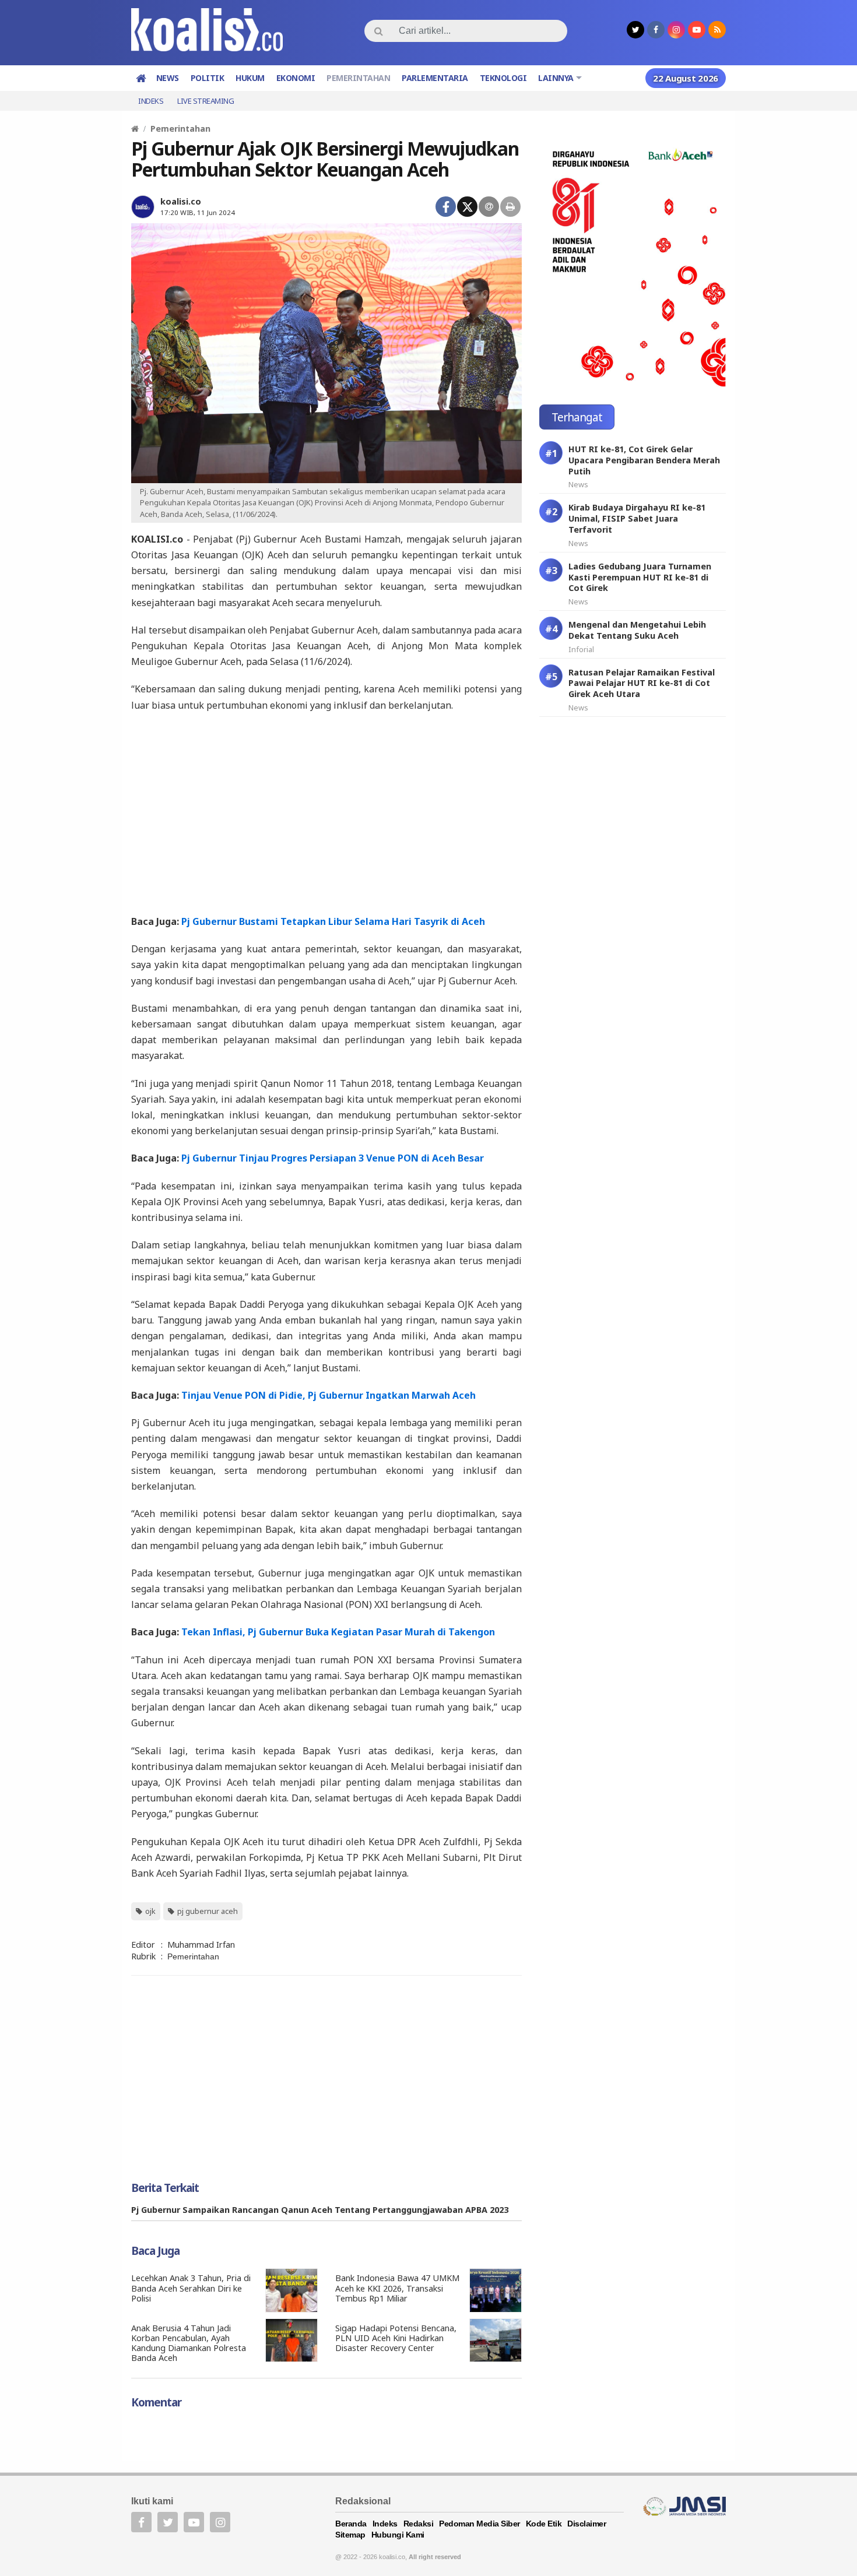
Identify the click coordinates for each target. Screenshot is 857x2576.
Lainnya (556, 78)
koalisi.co (181, 201)
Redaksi (419, 2524)
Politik (208, 78)
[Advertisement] (326, 812)
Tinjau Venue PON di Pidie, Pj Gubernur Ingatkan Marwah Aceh (329, 1395)
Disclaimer (586, 2524)
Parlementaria (435, 78)
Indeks (151, 101)
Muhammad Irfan (201, 1945)
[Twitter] (467, 207)
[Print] (510, 207)
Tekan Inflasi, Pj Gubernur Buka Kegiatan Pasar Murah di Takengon (338, 1632)
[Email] (489, 207)
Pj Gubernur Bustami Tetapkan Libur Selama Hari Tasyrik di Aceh (333, 921)
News (168, 78)
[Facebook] (446, 207)
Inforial (581, 649)
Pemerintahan (358, 78)
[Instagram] (220, 2522)
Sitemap (350, 2535)
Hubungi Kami (398, 2535)
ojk (150, 1911)
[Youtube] (194, 2522)
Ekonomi (296, 78)
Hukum (250, 78)
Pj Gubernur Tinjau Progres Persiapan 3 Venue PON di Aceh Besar (333, 1158)
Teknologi (503, 78)
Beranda (351, 2524)
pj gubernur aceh (208, 1911)
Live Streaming (206, 101)
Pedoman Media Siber (480, 2524)
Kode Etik (544, 2524)
